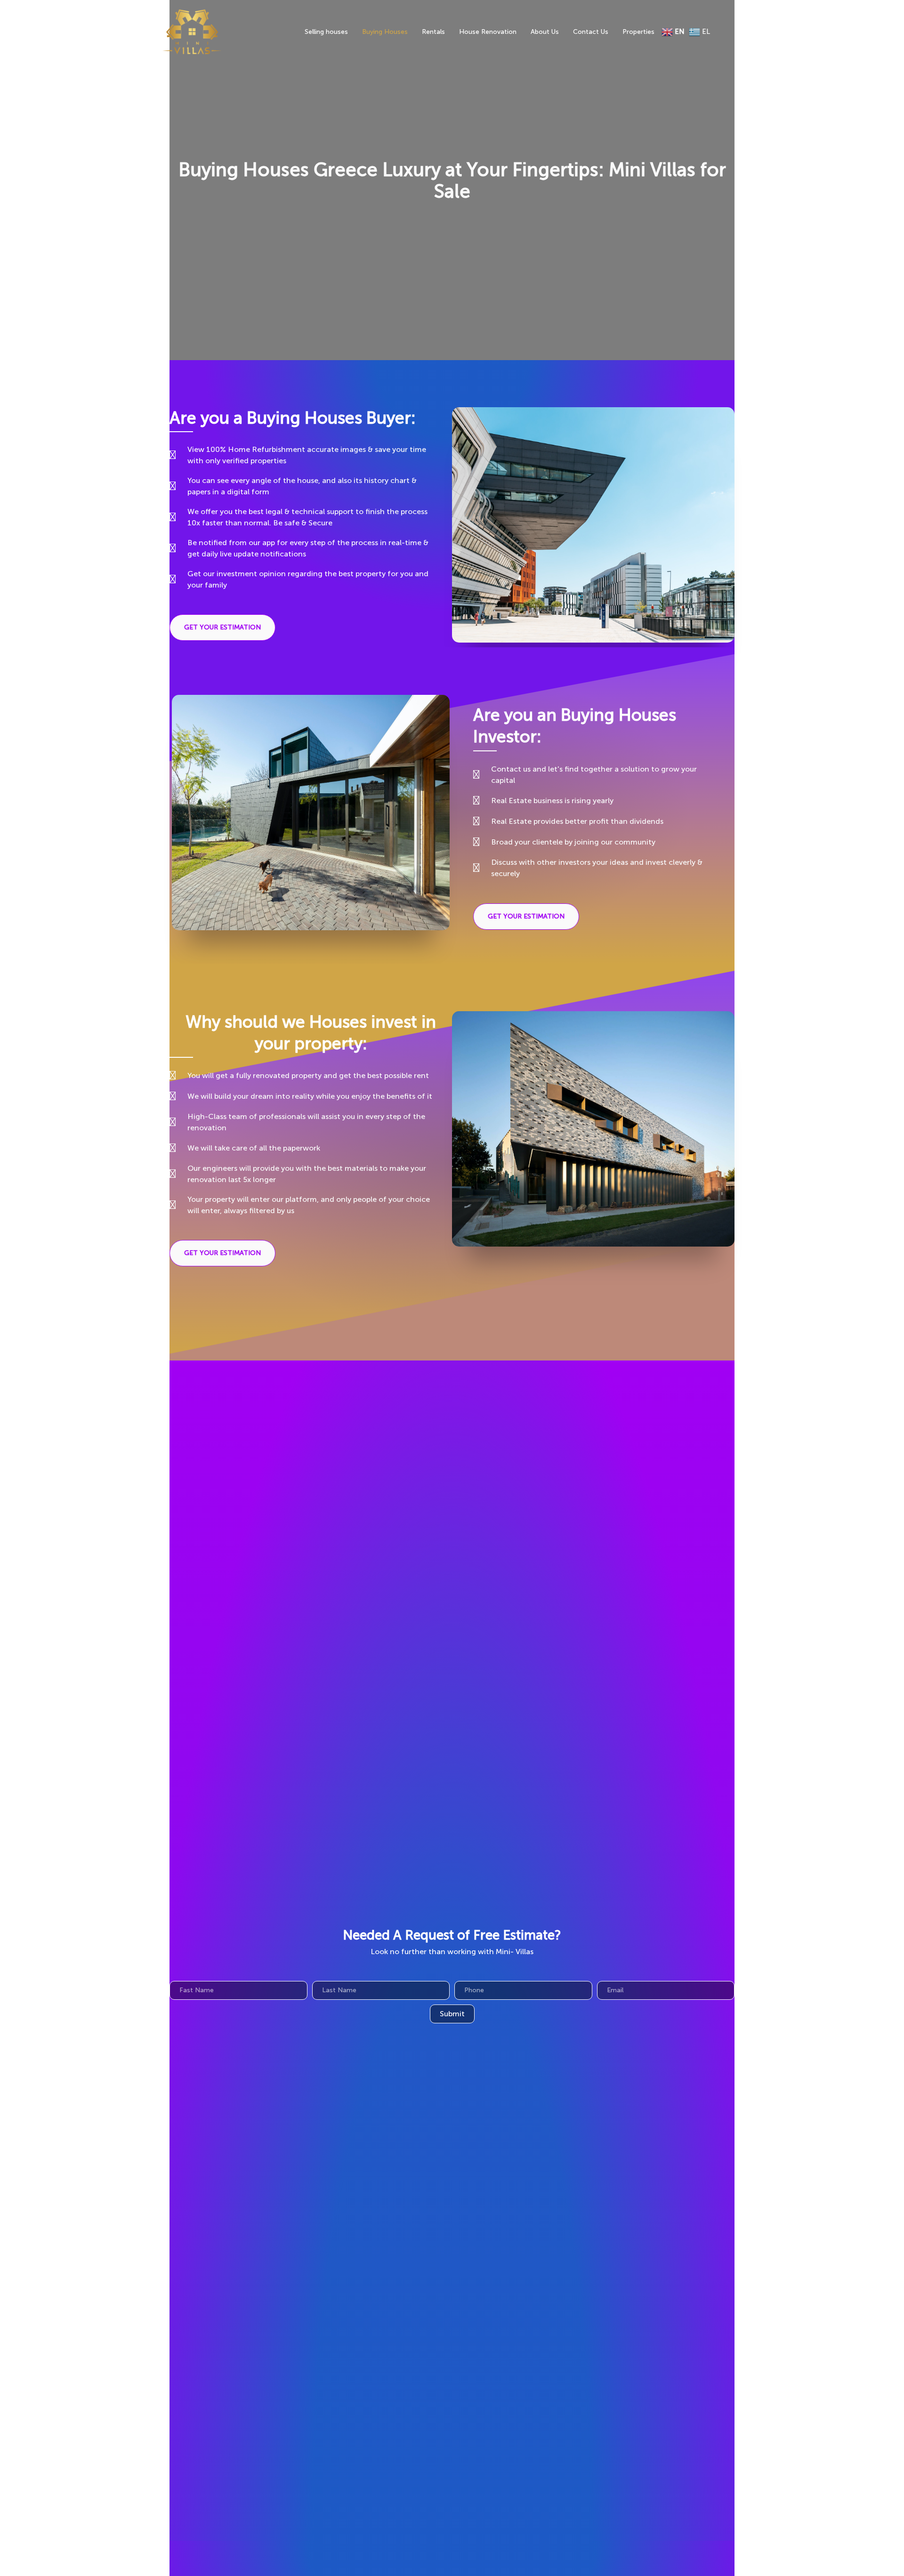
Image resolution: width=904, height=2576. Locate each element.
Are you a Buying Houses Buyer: (293, 418)
